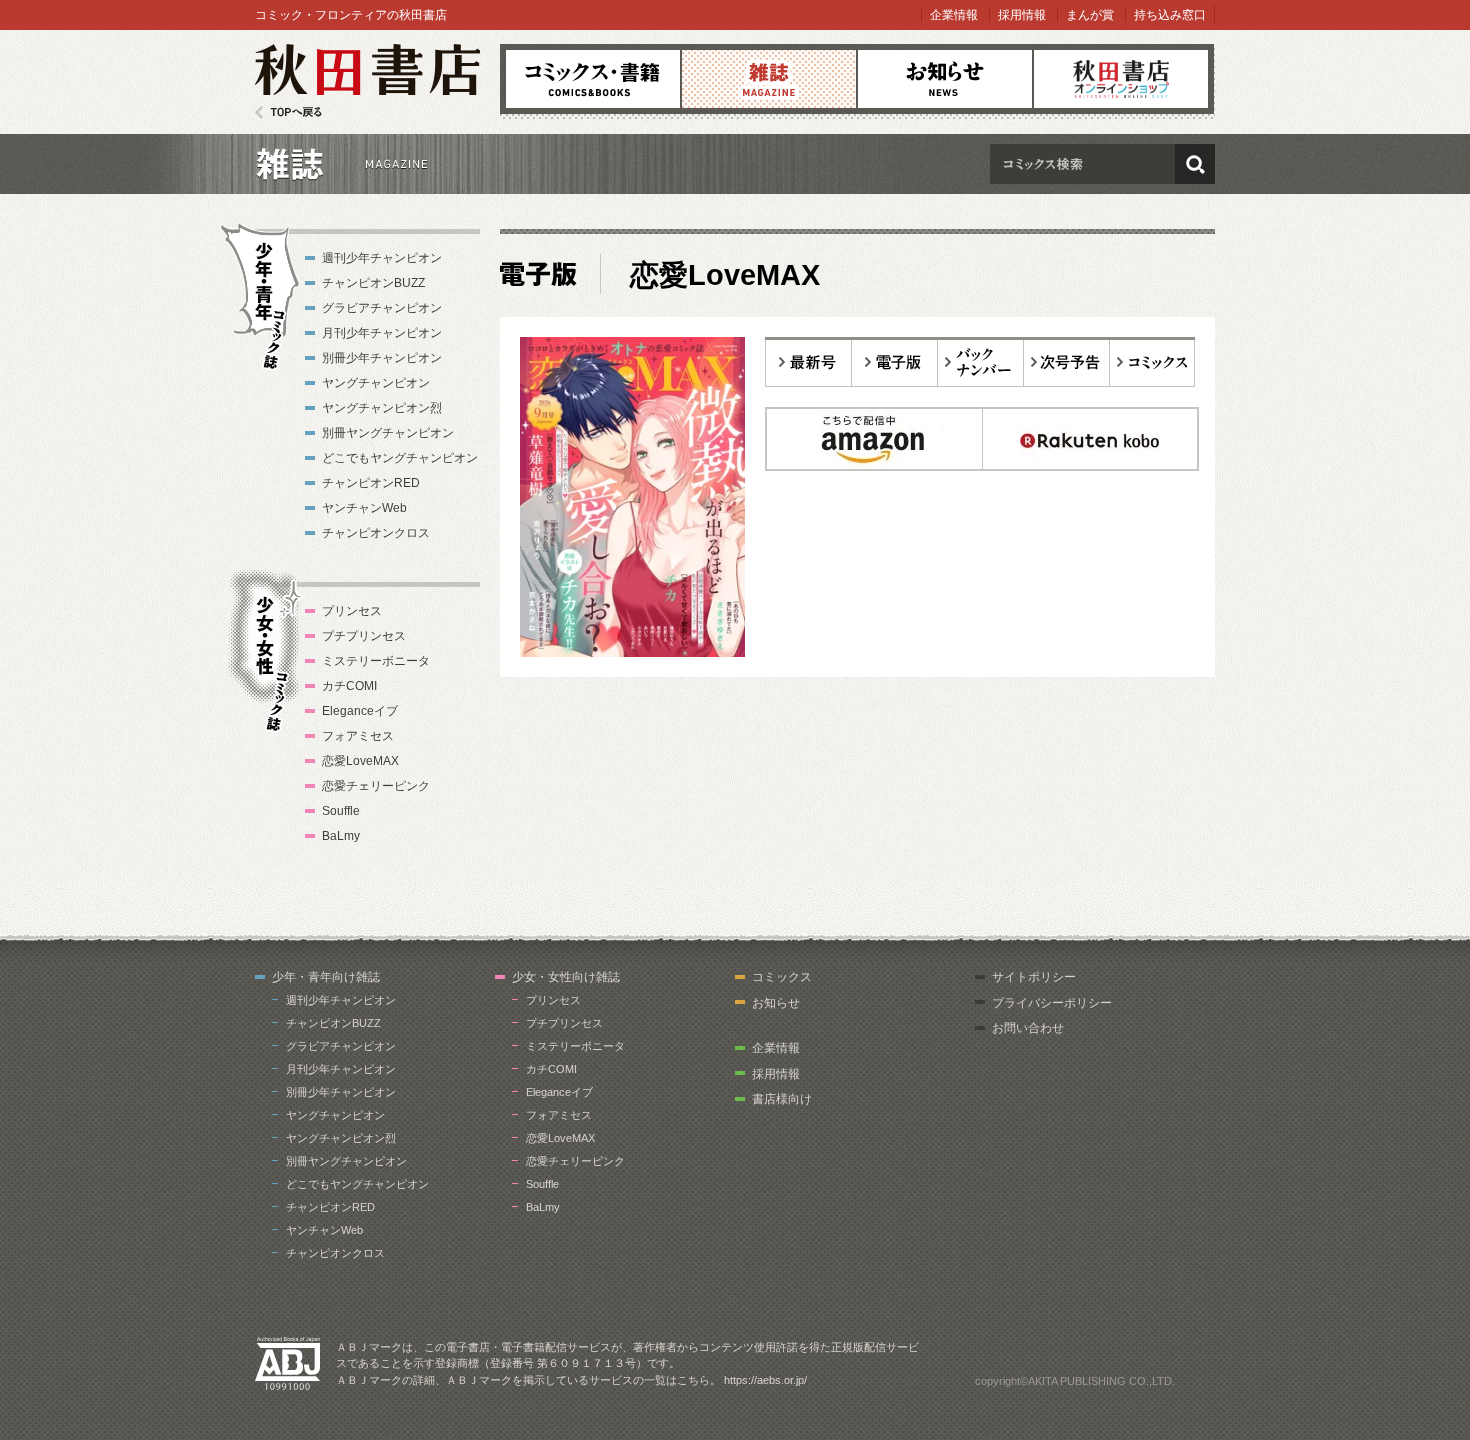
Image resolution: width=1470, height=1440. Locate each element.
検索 (1195, 164)
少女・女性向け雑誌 (566, 977)
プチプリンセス (364, 636)
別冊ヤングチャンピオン (388, 433)
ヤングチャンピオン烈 (382, 408)
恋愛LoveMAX (360, 761)
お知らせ (945, 79)
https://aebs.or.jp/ (765, 1380)
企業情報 (954, 15)
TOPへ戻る (288, 112)
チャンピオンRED (371, 483)
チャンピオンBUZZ (373, 283)
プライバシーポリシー (1052, 1003)
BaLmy (341, 836)
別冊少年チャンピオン (382, 358)
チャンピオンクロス (376, 533)
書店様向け (782, 1099)
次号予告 (1067, 362)
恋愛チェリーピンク (376, 786)
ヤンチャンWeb (364, 508)
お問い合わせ (1028, 1028)
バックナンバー (981, 362)
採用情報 (1022, 15)
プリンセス (352, 611)
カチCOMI (349, 686)
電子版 (895, 362)
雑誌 (769, 79)
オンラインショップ (1121, 79)
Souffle (341, 811)
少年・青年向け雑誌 (326, 977)
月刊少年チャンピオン (382, 333)
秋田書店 (367, 81)
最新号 (808, 362)
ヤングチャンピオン (376, 383)
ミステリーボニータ (376, 661)
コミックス (593, 79)
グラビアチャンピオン (382, 308)
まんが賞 (1090, 15)
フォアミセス (358, 736)
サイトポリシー (1034, 977)
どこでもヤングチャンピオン (400, 458)
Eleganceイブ (360, 711)
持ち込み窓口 (1170, 15)
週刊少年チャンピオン (382, 258)
